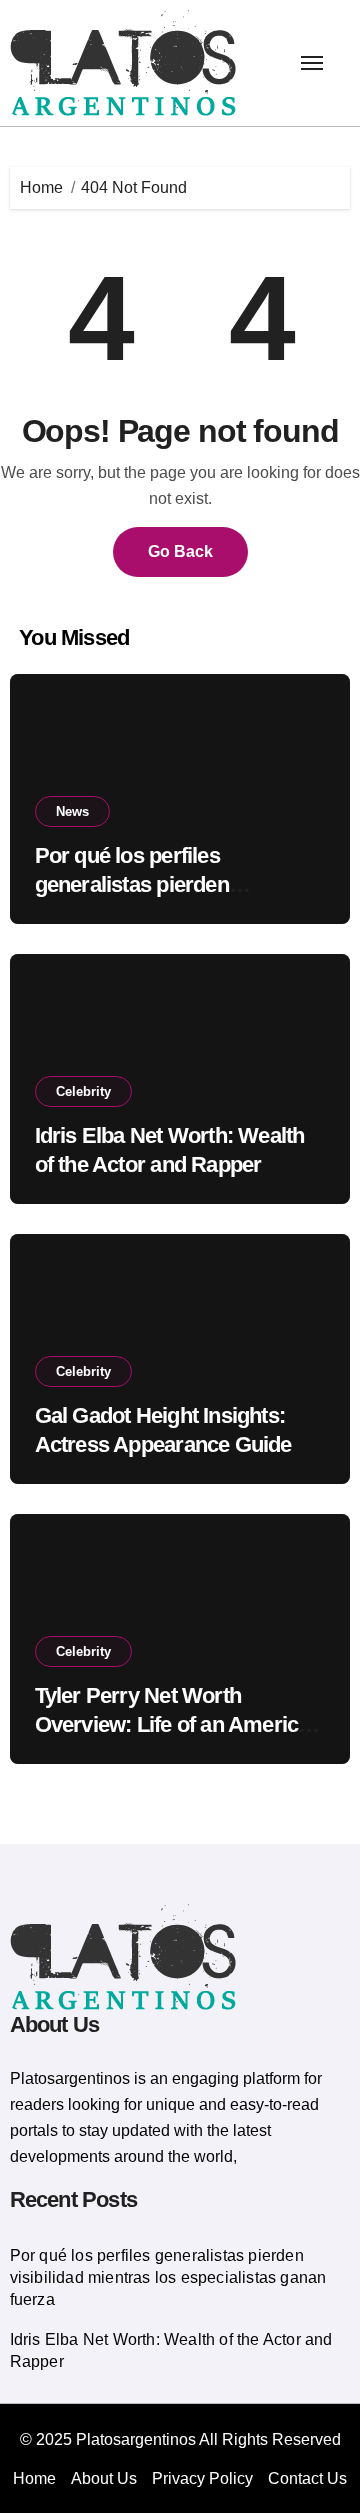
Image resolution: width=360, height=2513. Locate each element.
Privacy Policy (202, 2478)
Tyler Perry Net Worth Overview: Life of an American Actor (178, 1724)
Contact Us (307, 2478)
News (72, 811)
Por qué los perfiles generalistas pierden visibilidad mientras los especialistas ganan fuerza (168, 2277)
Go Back (180, 551)
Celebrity (83, 1091)
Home (34, 2478)
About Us (104, 2478)
